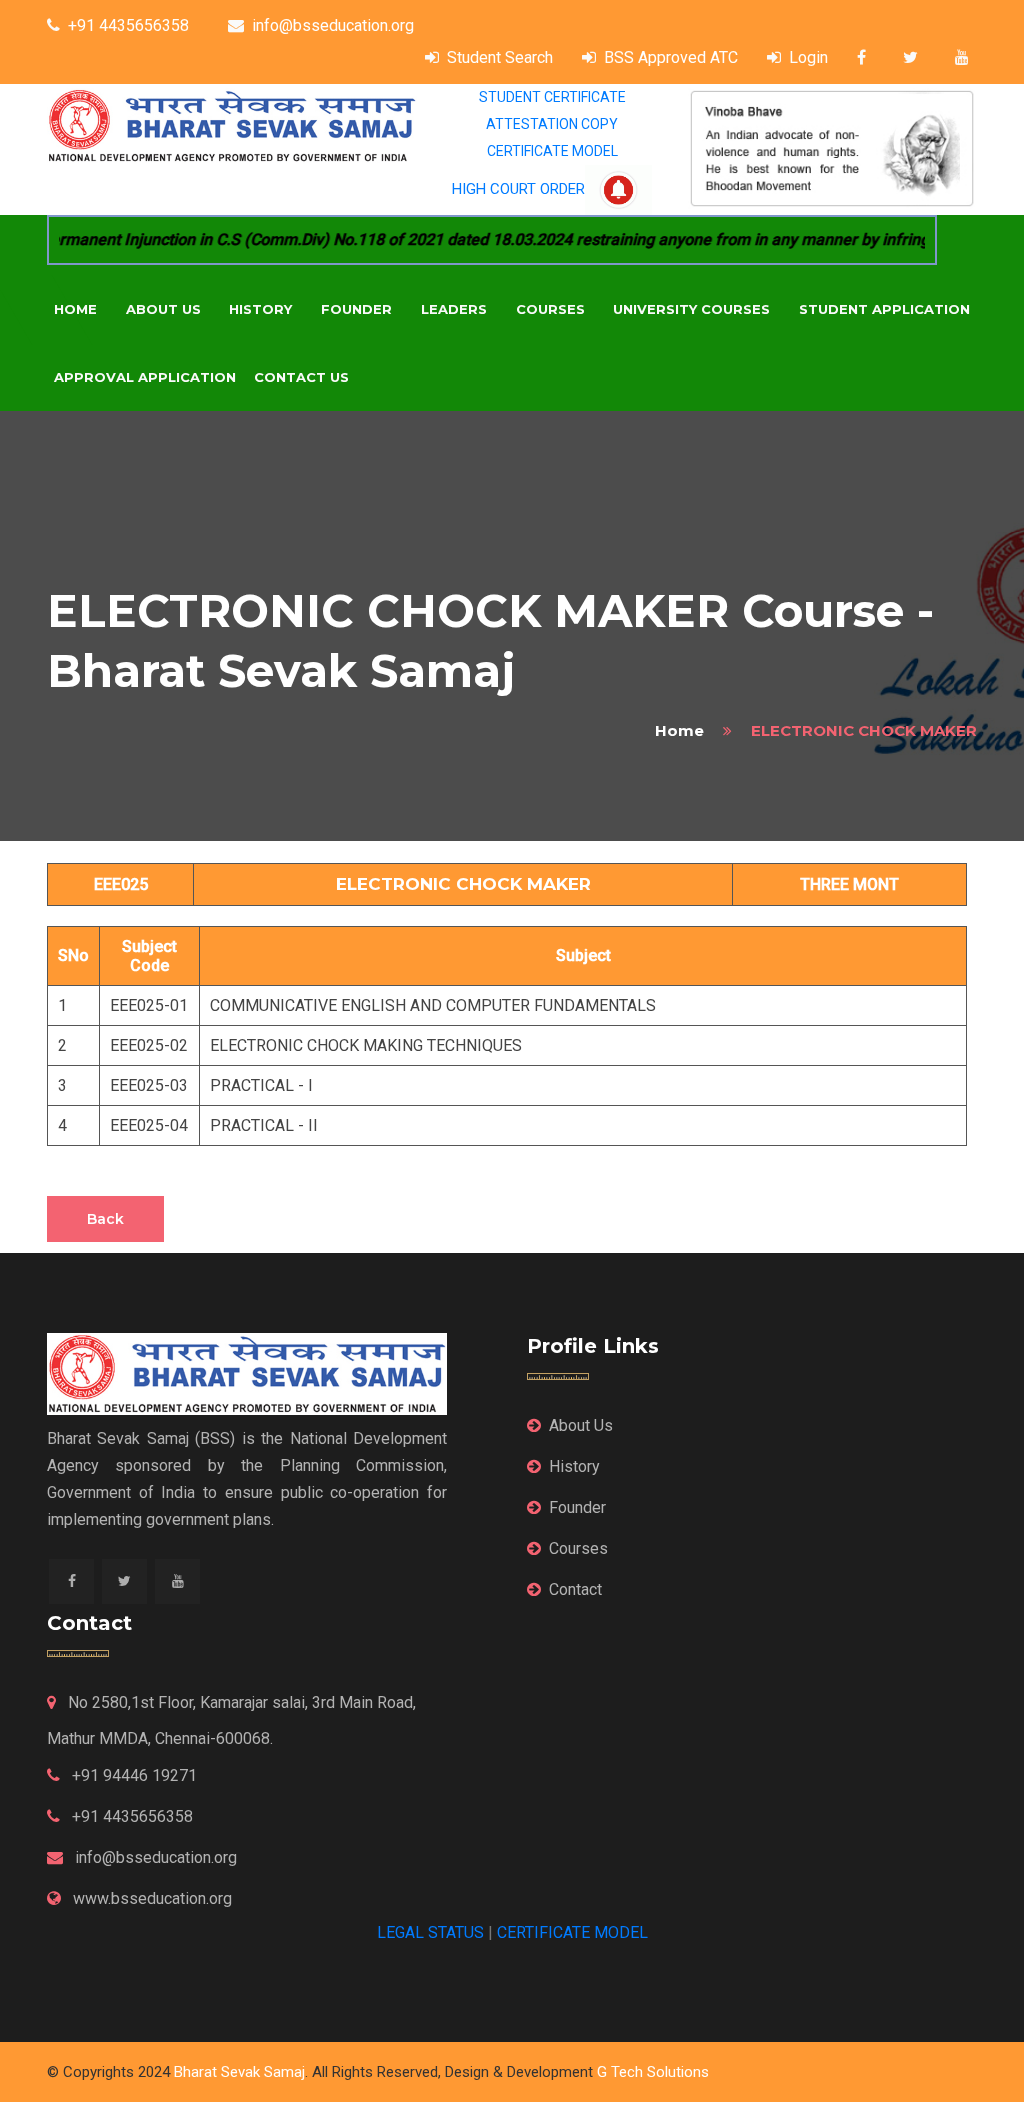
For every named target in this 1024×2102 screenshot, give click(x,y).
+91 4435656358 (128, 25)
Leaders (454, 309)
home (679, 730)
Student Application (884, 309)
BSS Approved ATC (671, 57)
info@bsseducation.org (333, 25)
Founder (356, 309)
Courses (550, 309)
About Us (163, 309)
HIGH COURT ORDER (518, 189)
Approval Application (145, 377)
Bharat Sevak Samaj (239, 2072)
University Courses (691, 309)
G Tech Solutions (653, 2072)
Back (105, 1219)
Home (75, 309)
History (260, 309)
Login (808, 57)
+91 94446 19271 (132, 1775)
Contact (575, 1589)
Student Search (500, 57)
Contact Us (301, 377)
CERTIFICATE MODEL (552, 151)
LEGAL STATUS (430, 1932)
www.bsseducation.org (150, 1898)
